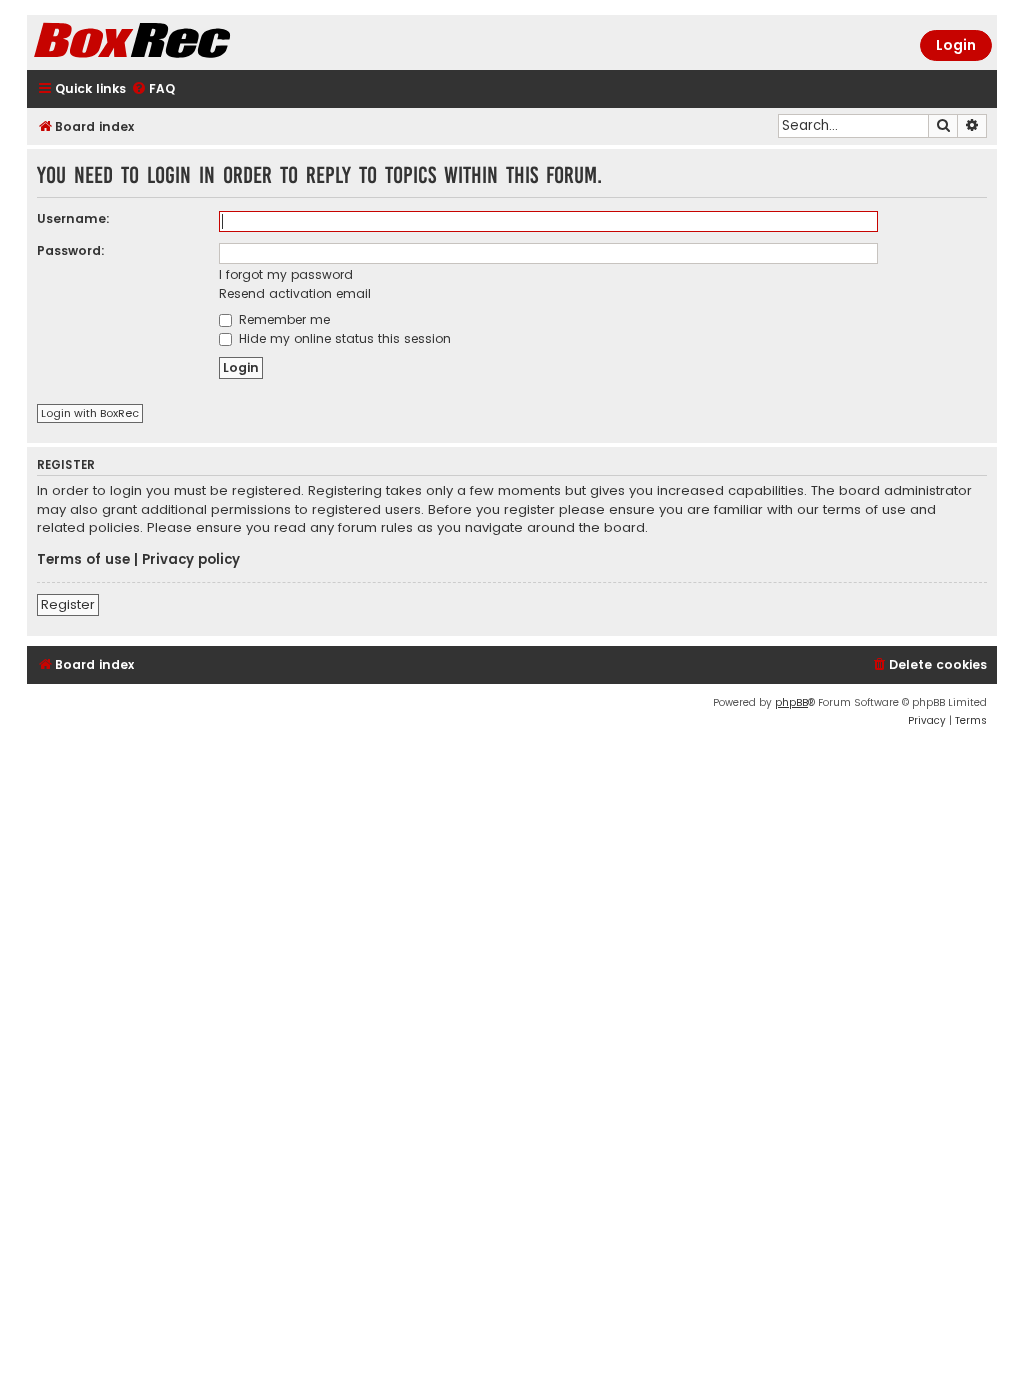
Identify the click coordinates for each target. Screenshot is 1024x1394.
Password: (71, 250)
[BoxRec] (182, 42)
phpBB (791, 702)
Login (956, 45)
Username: (73, 218)
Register (68, 604)
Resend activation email (295, 293)
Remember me (282, 319)
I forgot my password (286, 274)
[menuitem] (153, 89)
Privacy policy (191, 560)
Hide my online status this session (343, 338)
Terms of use (83, 560)
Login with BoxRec (90, 413)
